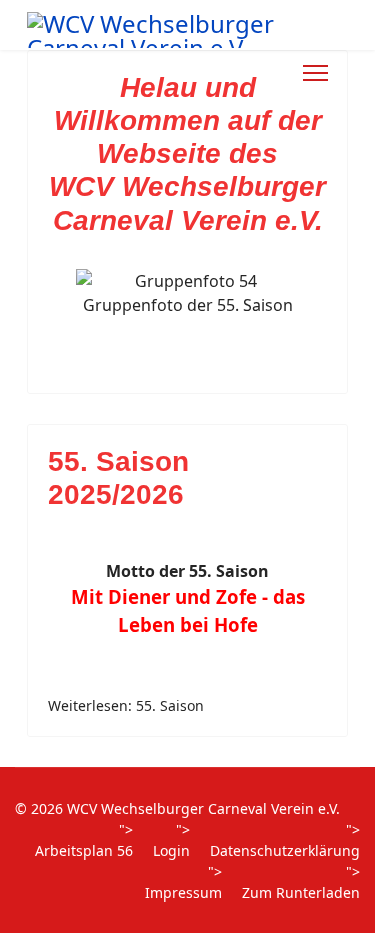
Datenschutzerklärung (285, 850)
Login (171, 850)
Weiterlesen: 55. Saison (126, 705)
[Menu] (315, 73)
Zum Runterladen (301, 892)
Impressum (183, 892)
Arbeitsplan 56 (84, 850)
